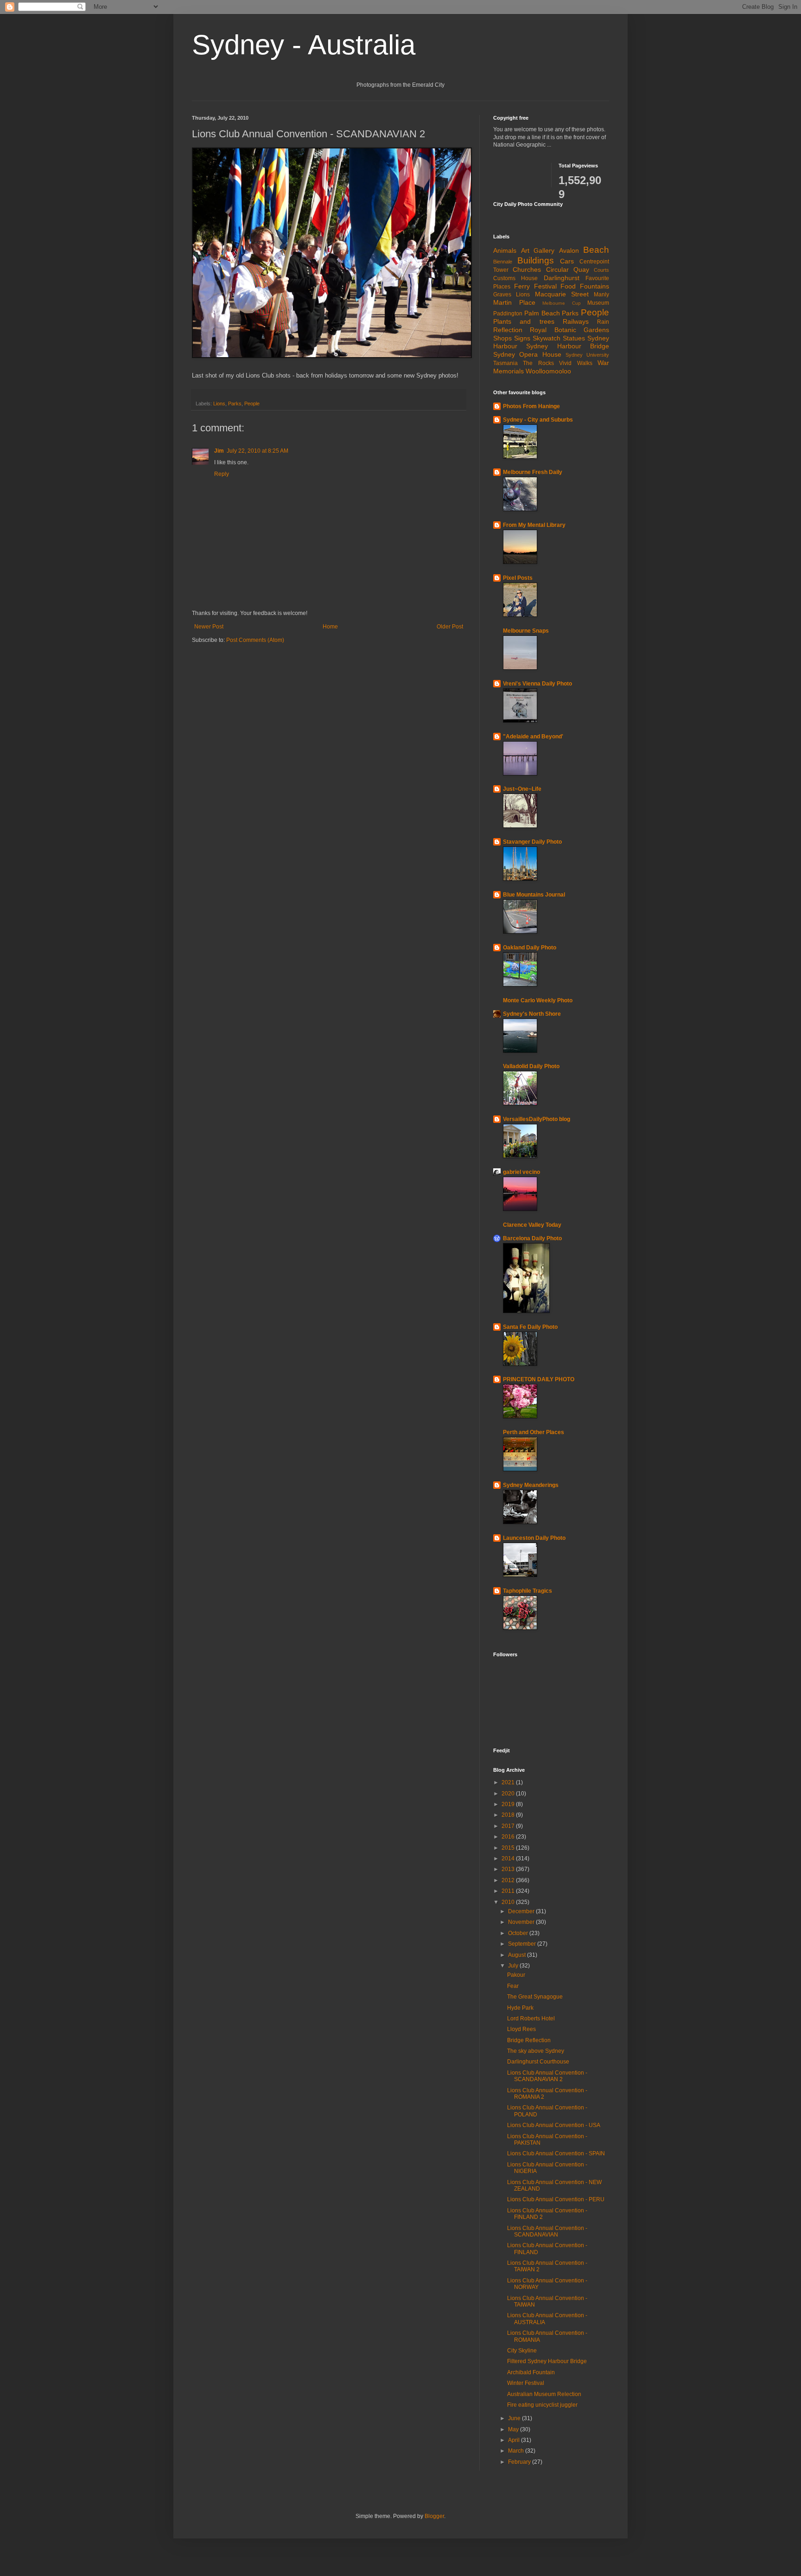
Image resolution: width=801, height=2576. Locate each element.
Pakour (516, 1975)
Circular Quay (568, 269)
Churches (527, 269)
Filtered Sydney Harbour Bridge (547, 2361)
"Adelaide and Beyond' (533, 737)
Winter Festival (526, 2383)
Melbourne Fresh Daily (533, 472)
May (514, 2429)
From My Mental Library (534, 525)
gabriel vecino (521, 1172)
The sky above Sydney (536, 2051)
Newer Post (209, 627)
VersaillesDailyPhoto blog (537, 1119)
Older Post (450, 627)
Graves (502, 295)
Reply (222, 474)
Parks (235, 404)
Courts (601, 270)
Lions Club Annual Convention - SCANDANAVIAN (547, 2231)
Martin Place (514, 302)
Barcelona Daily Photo (532, 1238)
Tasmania (505, 363)
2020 (509, 1794)
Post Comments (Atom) (255, 640)
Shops (502, 338)
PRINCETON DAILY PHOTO (539, 1379)
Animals (505, 250)
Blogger (434, 2516)
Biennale (503, 262)
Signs (522, 338)
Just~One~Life (522, 789)
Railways (576, 321)
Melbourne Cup (562, 303)
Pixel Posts (518, 578)
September (523, 1944)
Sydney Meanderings (531, 1485)
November (522, 1922)
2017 (509, 1826)
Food (568, 286)
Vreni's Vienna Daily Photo (537, 684)
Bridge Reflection (529, 2040)
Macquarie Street (562, 294)
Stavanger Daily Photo (532, 842)
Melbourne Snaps (526, 631)
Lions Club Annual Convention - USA (554, 2125)
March (517, 2451)
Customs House (515, 278)
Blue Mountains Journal (534, 895)
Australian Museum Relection (544, 2394)
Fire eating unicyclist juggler (542, 2405)
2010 (509, 1902)
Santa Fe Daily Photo (530, 1327)
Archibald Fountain (531, 2372)
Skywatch (547, 338)
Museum (598, 303)
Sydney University (587, 355)
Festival (545, 286)
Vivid (565, 363)
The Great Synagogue (535, 1997)
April (515, 2440)
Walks (585, 363)
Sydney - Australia (304, 45)
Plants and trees (524, 321)
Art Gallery (538, 250)
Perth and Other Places (534, 1432)
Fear (513, 1986)
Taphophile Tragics (528, 1591)
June (515, 2418)
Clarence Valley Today (532, 1225)
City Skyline (522, 2351)
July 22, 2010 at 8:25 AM (257, 451)
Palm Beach (542, 313)
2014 (509, 1858)
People (252, 404)
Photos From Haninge (531, 406)
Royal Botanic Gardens (569, 330)
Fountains (594, 286)
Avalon (569, 250)
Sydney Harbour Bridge (568, 346)
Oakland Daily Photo (530, 948)
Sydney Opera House (527, 354)
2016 (509, 1837)
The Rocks (538, 363)
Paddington (508, 314)
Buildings (536, 260)
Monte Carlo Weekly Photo (538, 1000)
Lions (219, 404)
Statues (574, 338)
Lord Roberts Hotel (531, 2019)
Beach (596, 250)
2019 (509, 1804)
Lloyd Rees (521, 2029)
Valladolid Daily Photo (531, 1066)
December (522, 1911)
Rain (603, 322)
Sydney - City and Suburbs (538, 420)
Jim (219, 451)
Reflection (508, 330)
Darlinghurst (562, 278)
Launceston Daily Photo (534, 1538)
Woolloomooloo (548, 371)
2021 (509, 1782)
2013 (509, 1869)
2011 (509, 1891)
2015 (509, 1848)
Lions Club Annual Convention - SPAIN (556, 2153)
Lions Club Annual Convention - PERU (556, 2199)
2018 (509, 1815)
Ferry (522, 286)
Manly (601, 295)
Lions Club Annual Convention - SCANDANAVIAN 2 (547, 2076)
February (520, 2462)
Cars (567, 261)
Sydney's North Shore (532, 1014)
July (514, 1966)
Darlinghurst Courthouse (538, 2062)
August (518, 1955)
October (519, 1933)
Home (330, 627)
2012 (509, 1880)
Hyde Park (520, 2008)
